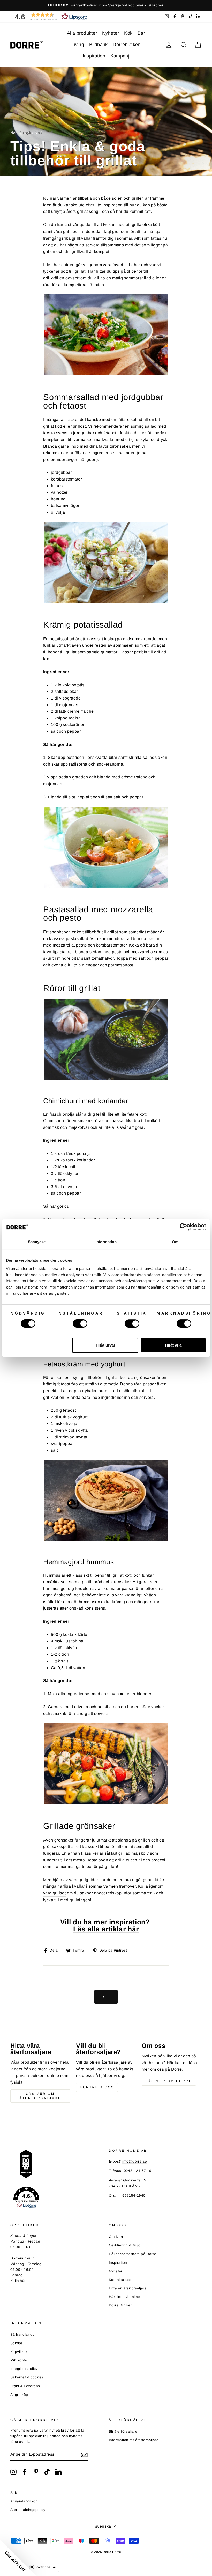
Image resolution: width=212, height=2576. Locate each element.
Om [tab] (175, 1242)
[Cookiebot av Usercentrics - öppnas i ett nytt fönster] (183, 1227)
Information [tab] (106, 1242)
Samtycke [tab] (37, 1242)
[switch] (80, 1323)
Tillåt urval (105, 1345)
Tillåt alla (173, 1345)
